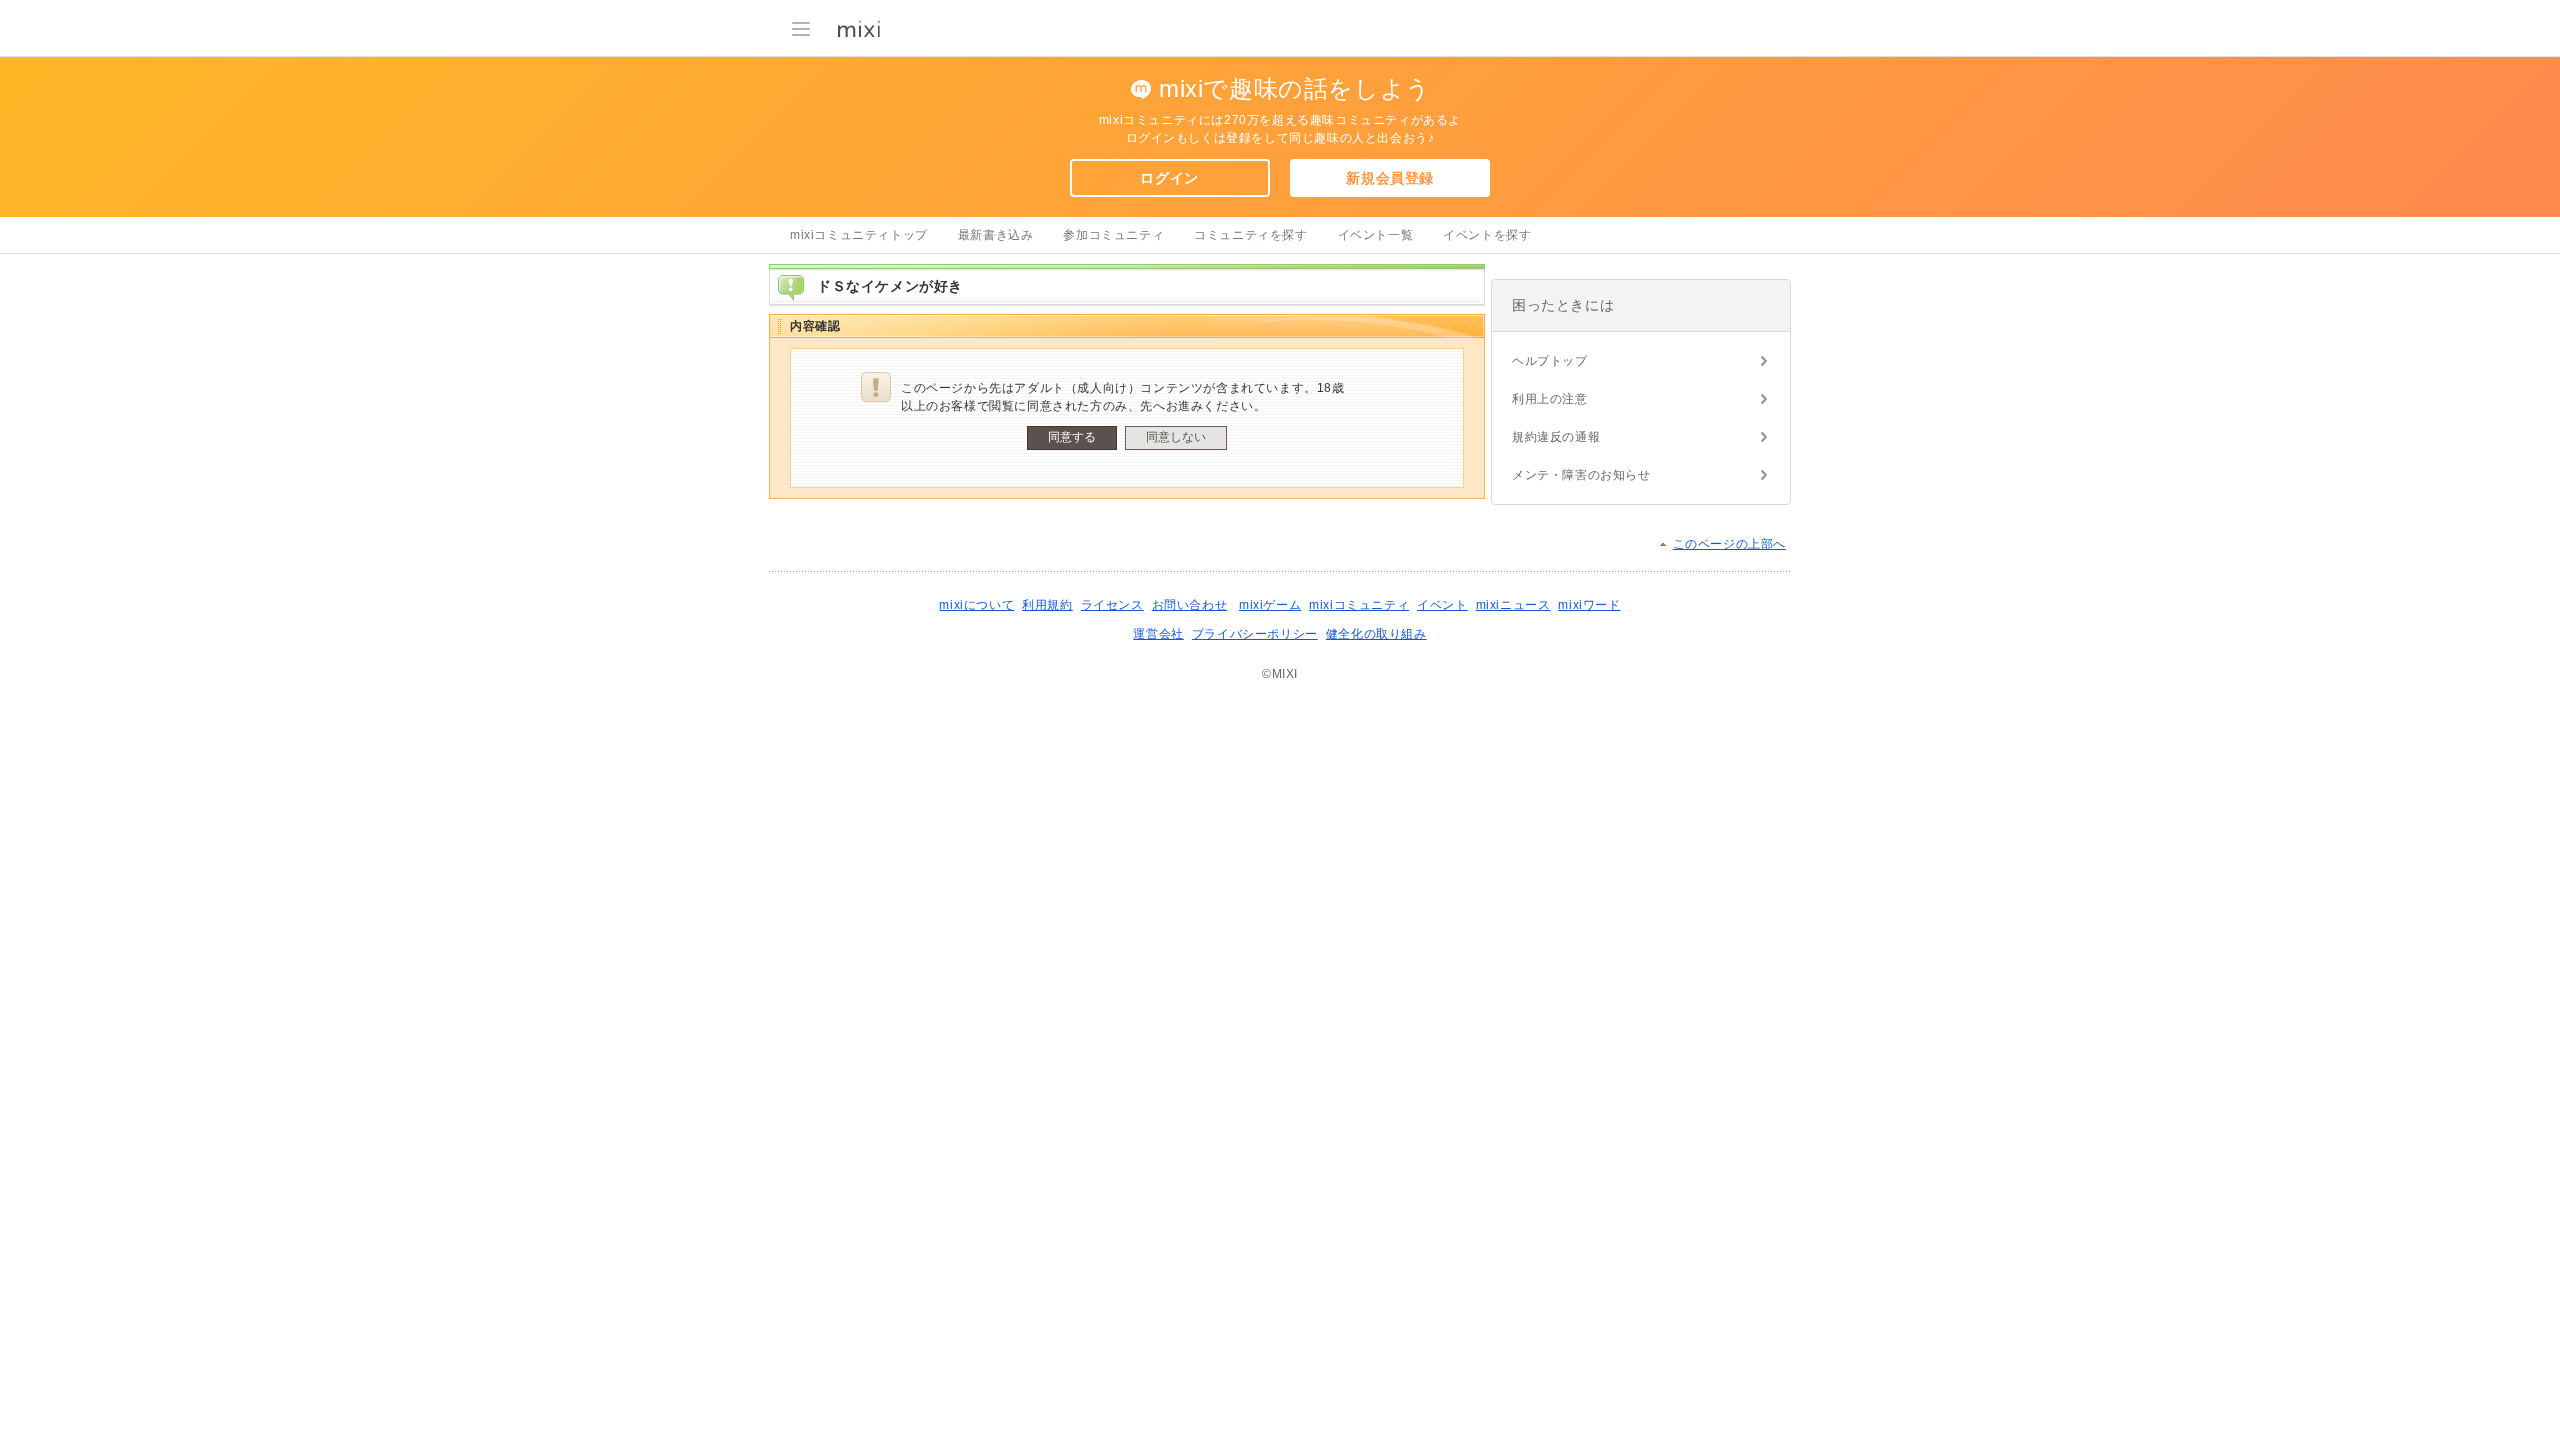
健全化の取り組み (1376, 634)
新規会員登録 (1390, 178)
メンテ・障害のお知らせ (1581, 475)
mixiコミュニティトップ (859, 235)
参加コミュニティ (1113, 235)
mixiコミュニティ (1359, 605)
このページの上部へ (1729, 544)
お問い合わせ (1190, 605)
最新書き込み (996, 235)
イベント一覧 (1376, 235)
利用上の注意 (1550, 399)
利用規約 (1047, 605)
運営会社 (1158, 634)
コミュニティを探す (1250, 235)
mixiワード (1589, 605)
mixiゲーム (1270, 605)
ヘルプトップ (1550, 361)
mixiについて (976, 605)
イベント (1442, 605)
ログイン (1169, 178)
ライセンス (1112, 605)
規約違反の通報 (1556, 437)
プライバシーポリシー (1255, 634)
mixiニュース (1513, 605)
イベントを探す (1487, 235)
